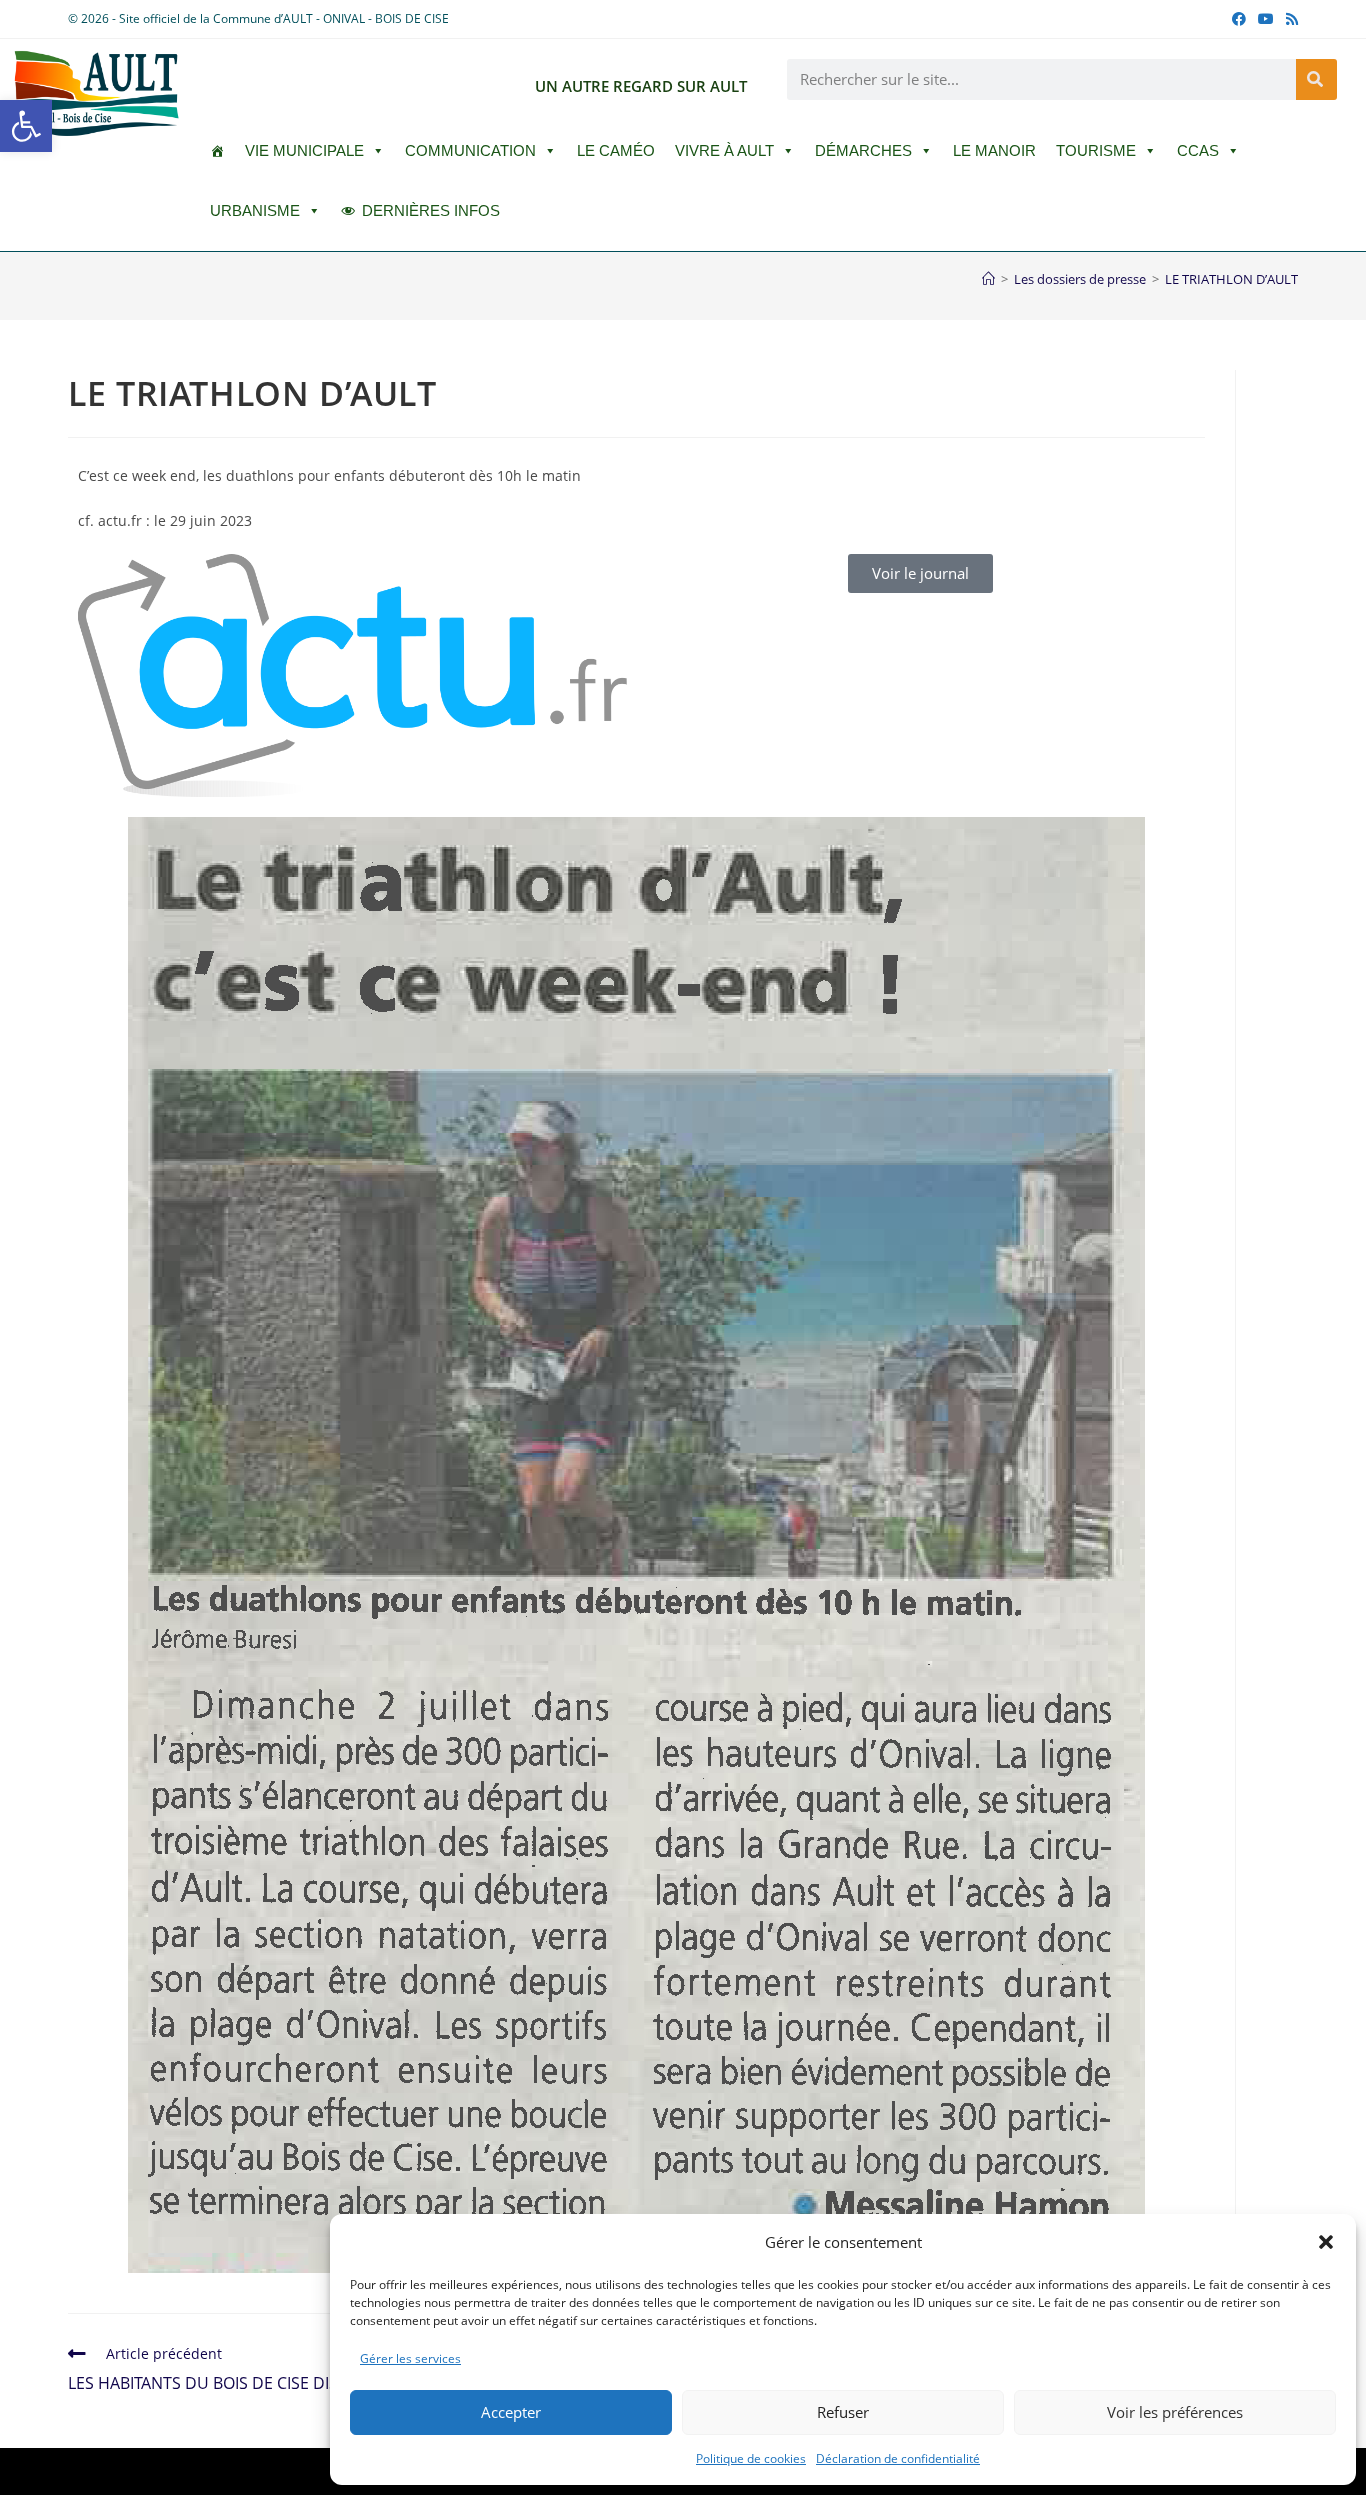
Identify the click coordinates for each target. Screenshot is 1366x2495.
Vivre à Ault (724, 150)
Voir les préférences (1175, 2412)
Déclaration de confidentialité (898, 2458)
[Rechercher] (1316, 79)
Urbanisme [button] (255, 210)
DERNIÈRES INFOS (431, 210)
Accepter (511, 2412)
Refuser (843, 2412)
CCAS (1198, 150)
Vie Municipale (304, 150)
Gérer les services (410, 2358)
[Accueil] (988, 279)
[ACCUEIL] (217, 151)
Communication (470, 150)
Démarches (863, 150)
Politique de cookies (751, 2458)
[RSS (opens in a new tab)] (1289, 19)
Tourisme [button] (1096, 150)
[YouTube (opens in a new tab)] (1266, 19)
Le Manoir (994, 150)
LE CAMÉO (616, 150)
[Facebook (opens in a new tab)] (1239, 19)
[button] (26, 126)
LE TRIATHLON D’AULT (1231, 279)
